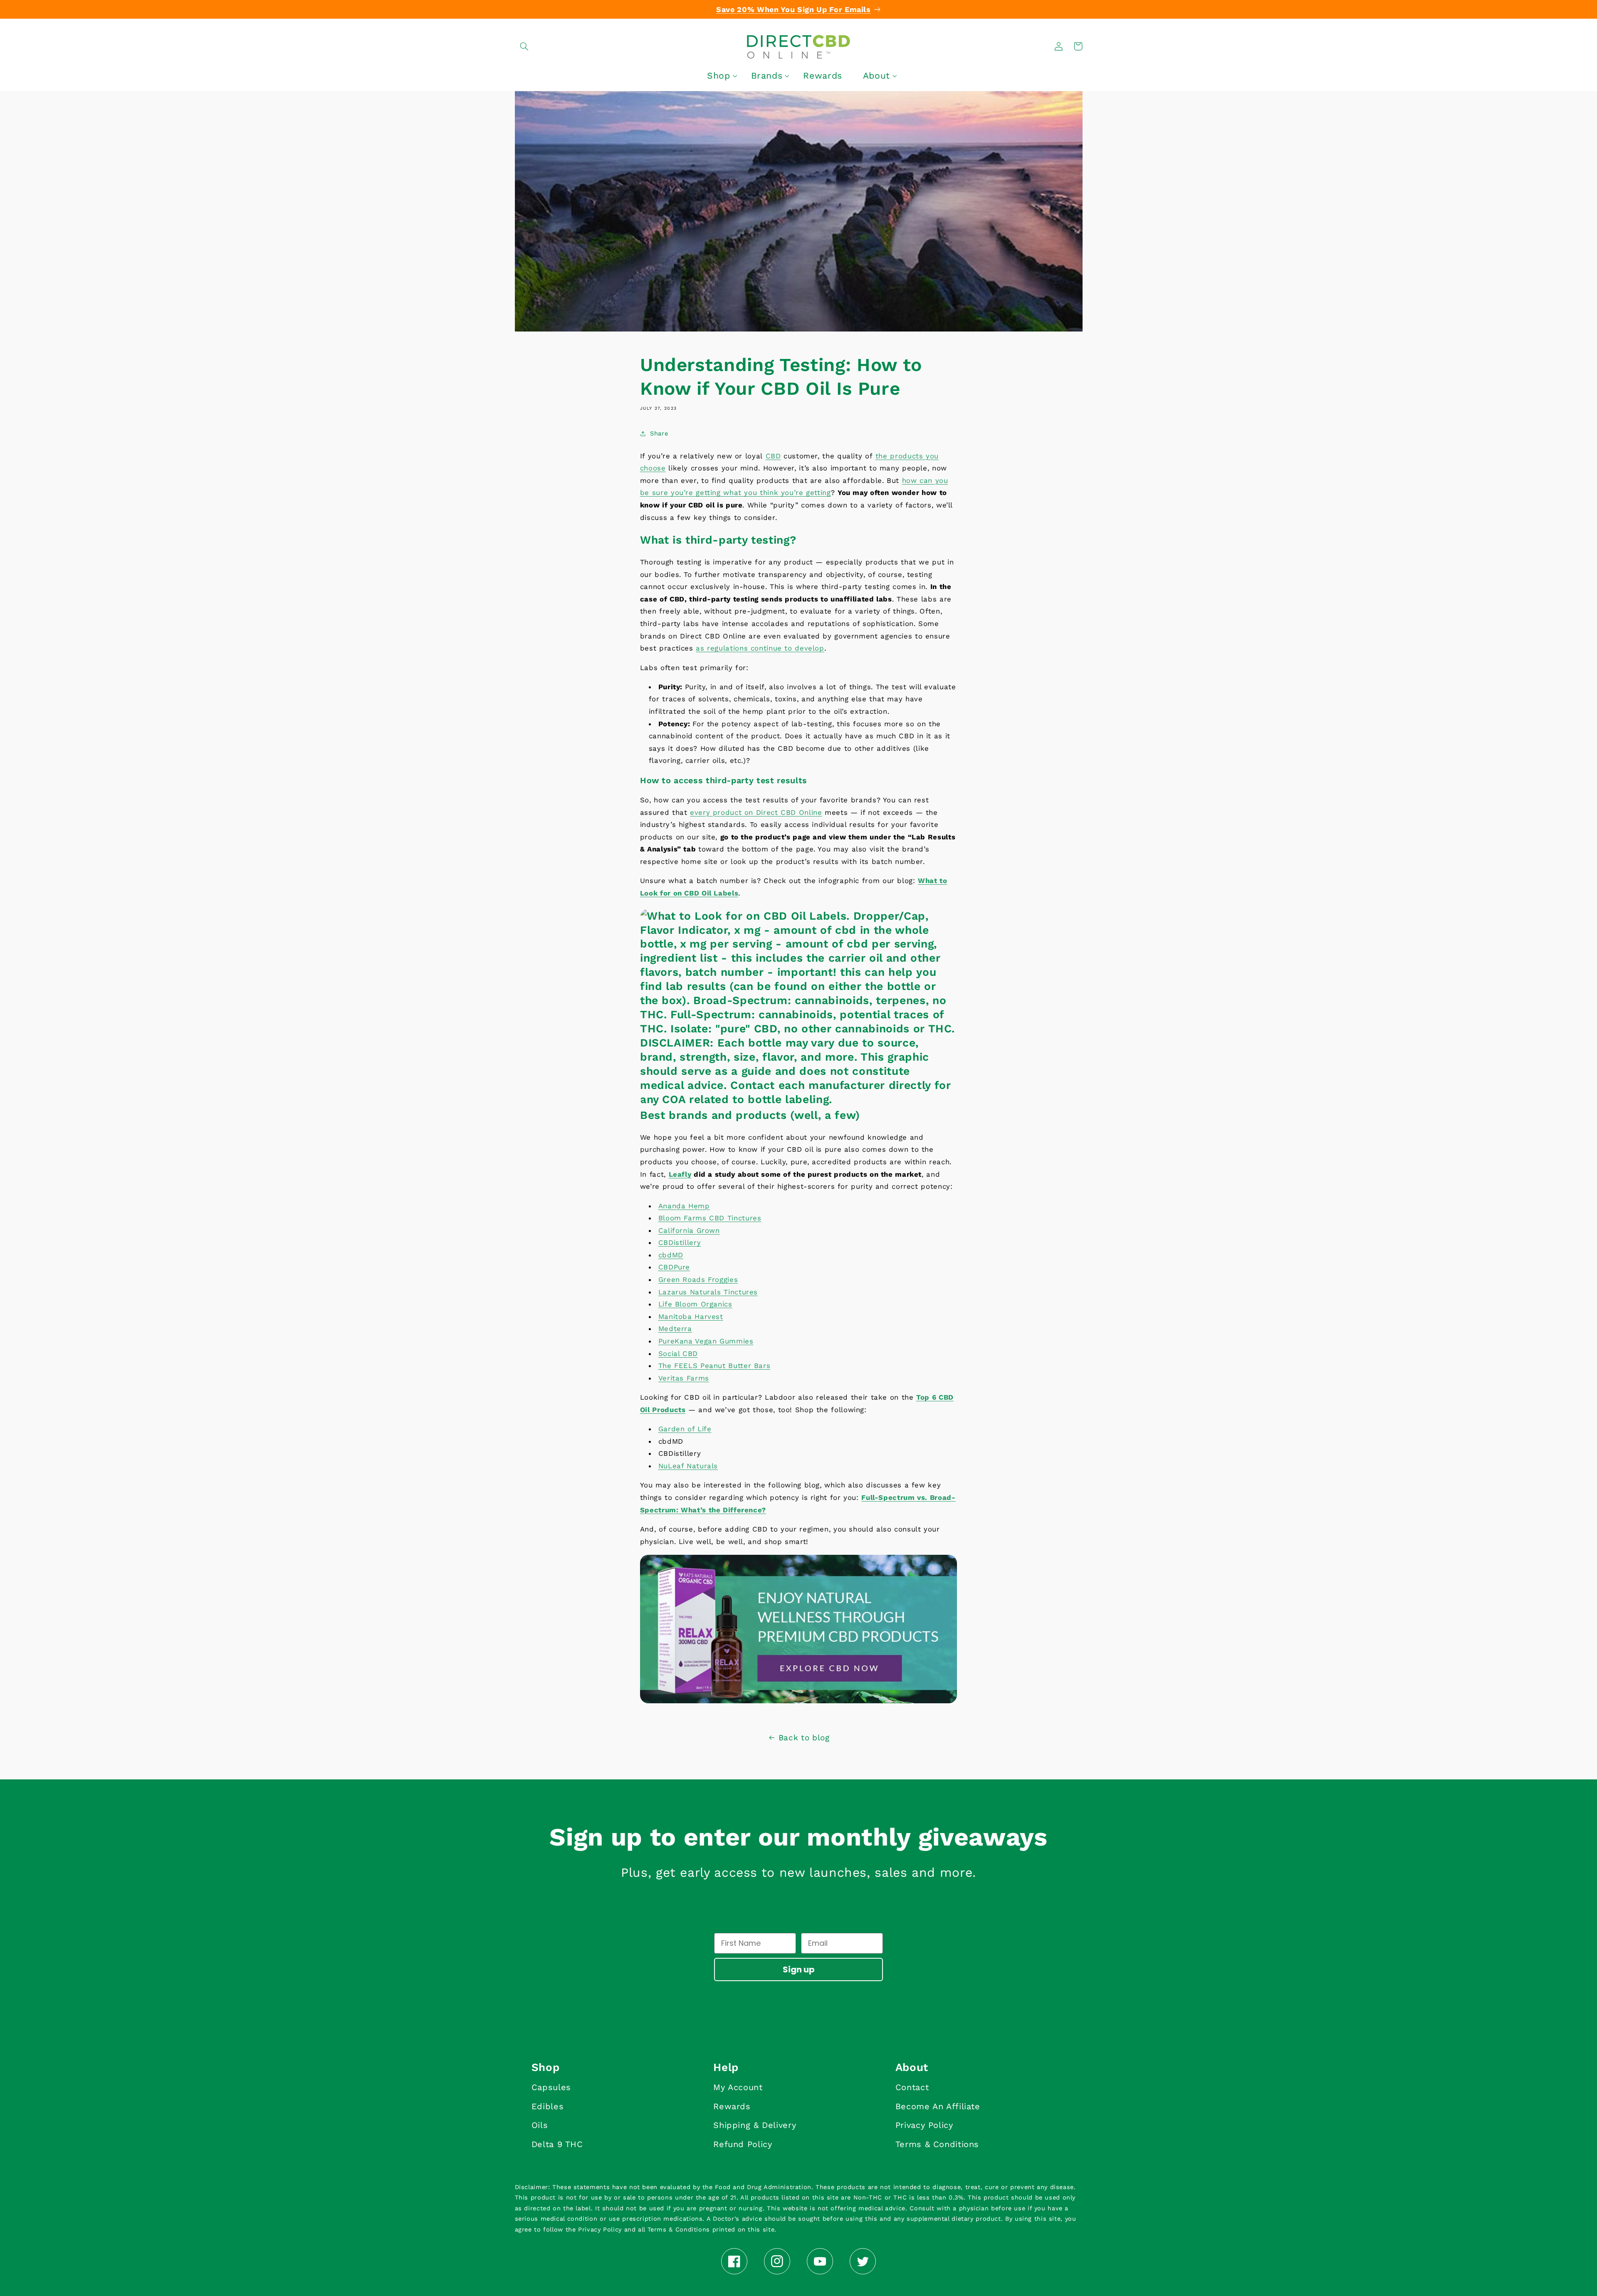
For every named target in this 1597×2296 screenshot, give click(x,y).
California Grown (689, 1230)
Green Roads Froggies (698, 1279)
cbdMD (671, 1255)
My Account (738, 2087)
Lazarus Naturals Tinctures (708, 1292)
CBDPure (674, 1267)
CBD (773, 456)
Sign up (799, 1969)
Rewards (732, 2106)
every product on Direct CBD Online (756, 812)
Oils (540, 2125)
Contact (912, 2087)
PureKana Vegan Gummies (706, 1341)
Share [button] (659, 433)
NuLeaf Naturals (688, 1466)
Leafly (680, 1174)
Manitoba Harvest (691, 1316)
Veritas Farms (684, 1378)
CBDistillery (680, 1242)
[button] (524, 46)
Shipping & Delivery (755, 2125)
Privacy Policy (924, 2125)
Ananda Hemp (684, 1206)
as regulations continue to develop (760, 648)
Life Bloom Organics (695, 1304)
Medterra (675, 1329)
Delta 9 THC (557, 2144)
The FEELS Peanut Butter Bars (714, 1366)
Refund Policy (743, 2144)
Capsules (551, 2087)
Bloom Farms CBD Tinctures (710, 1218)
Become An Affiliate (938, 2106)
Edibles (548, 2106)
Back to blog (804, 1738)
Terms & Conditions (937, 2144)
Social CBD (678, 1353)
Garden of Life (685, 1429)
